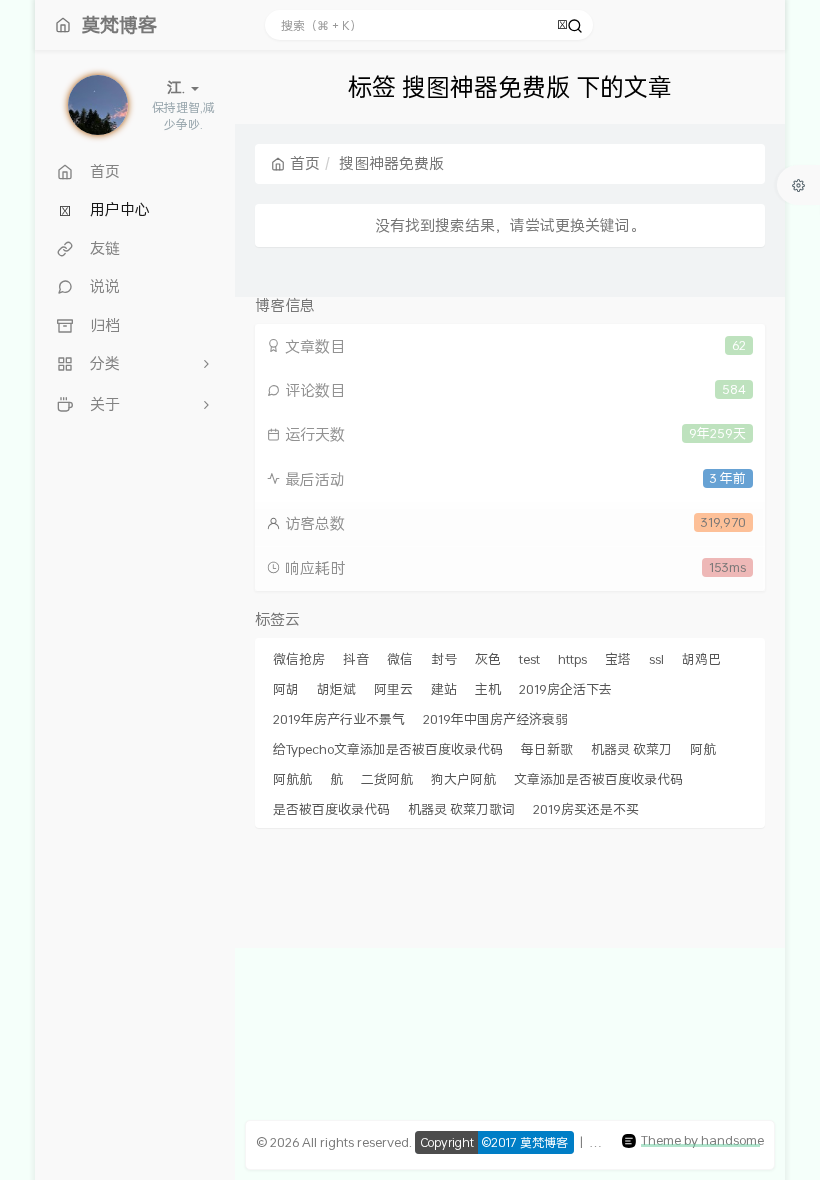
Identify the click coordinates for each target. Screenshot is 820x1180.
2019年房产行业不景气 (339, 719)
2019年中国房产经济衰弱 (495, 719)
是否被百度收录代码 (331, 809)
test (529, 659)
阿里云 (393, 689)
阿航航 (292, 779)
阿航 (703, 749)
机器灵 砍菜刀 (631, 749)
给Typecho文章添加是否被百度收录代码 (388, 749)
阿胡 (286, 689)
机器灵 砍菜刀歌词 (461, 809)
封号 (444, 659)
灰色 (488, 659)
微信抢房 (299, 659)
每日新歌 (547, 749)
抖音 (356, 659)
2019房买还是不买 (586, 809)
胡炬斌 (336, 689)
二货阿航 (387, 779)
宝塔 (618, 659)
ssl (656, 659)
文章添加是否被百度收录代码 (598, 779)
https (572, 659)
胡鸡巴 (701, 659)
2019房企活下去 (565, 689)
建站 (444, 689)
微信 (400, 659)
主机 (488, 689)
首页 (305, 163)
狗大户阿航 (463, 779)
